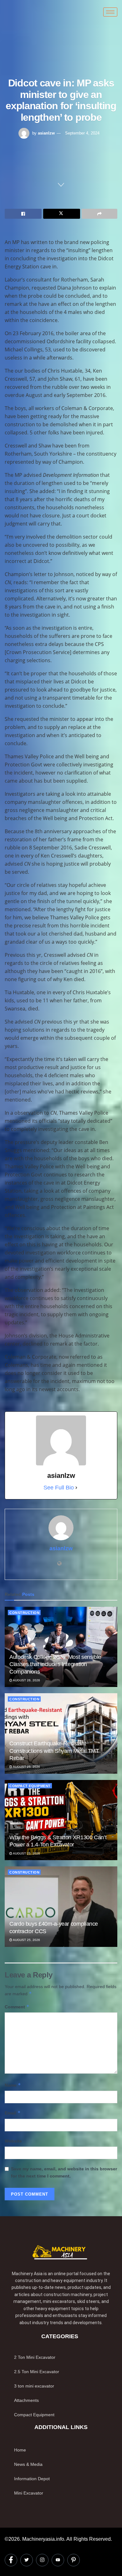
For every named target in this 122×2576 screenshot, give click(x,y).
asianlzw (46, 133)
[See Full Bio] (76, 1488)
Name (13, 2085)
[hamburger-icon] (110, 12)
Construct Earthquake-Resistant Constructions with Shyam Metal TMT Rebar (54, 1751)
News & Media (28, 2464)
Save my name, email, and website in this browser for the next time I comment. (64, 2172)
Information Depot (32, 2479)
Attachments (26, 2400)
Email (13, 2113)
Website (13, 2141)
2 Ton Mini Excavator (35, 2357)
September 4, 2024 (82, 133)
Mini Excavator (29, 2493)
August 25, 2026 (26, 1767)
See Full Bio (59, 1488)
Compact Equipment (30, 1786)
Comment (17, 2007)
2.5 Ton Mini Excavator (37, 2372)
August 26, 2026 (26, 1680)
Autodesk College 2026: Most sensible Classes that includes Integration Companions (55, 1664)
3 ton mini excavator (34, 2386)
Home (20, 2450)
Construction (24, 1613)
